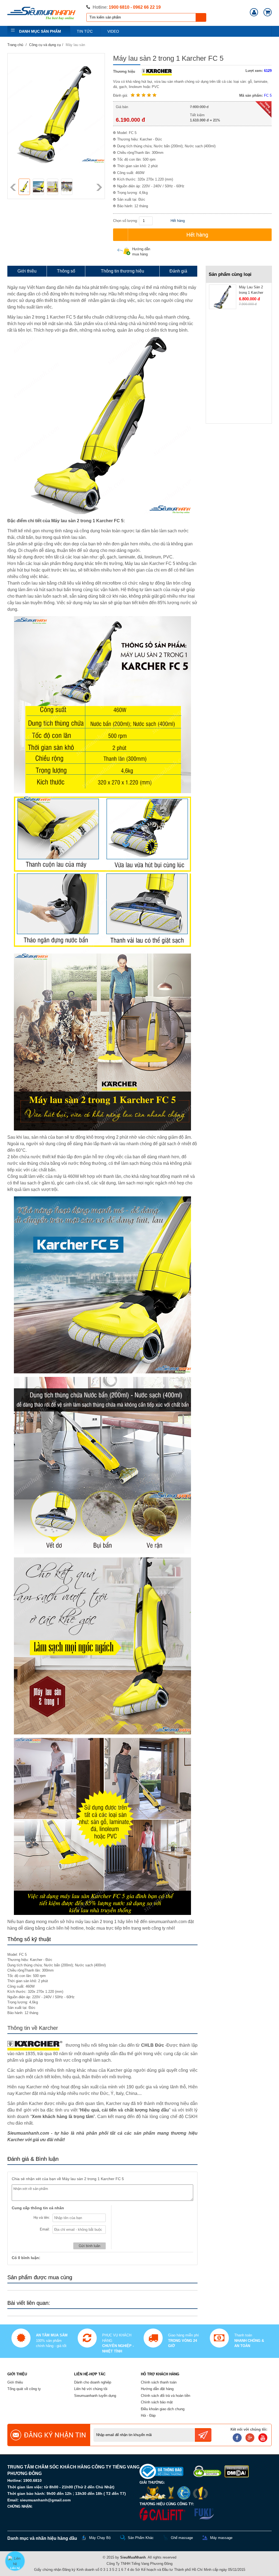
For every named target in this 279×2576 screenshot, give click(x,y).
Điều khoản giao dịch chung (163, 2409)
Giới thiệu (15, 2382)
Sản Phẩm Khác (141, 2538)
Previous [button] (13, 187)
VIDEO (113, 31)
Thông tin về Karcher (33, 2028)
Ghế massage (182, 2538)
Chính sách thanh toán (159, 2382)
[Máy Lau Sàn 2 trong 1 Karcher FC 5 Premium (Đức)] (223, 297)
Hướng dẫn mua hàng (141, 252)
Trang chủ (15, 45)
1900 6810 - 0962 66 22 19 (135, 7)
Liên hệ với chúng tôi (91, 2389)
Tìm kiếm (201, 17)
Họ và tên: (42, 2218)
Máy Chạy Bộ (100, 2538)
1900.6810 (32, 2480)
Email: (45, 2229)
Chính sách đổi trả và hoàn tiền (166, 2396)
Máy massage (221, 2538)
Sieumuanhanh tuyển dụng (95, 2396)
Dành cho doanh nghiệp (93, 2382)
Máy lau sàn (75, 45)
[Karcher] (155, 71)
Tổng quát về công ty (24, 2389)
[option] (24, 187)
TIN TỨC (85, 31)
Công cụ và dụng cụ (45, 45)
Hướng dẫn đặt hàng (157, 2389)
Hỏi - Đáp (148, 2415)
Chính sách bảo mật (157, 2402)
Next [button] (99, 187)
